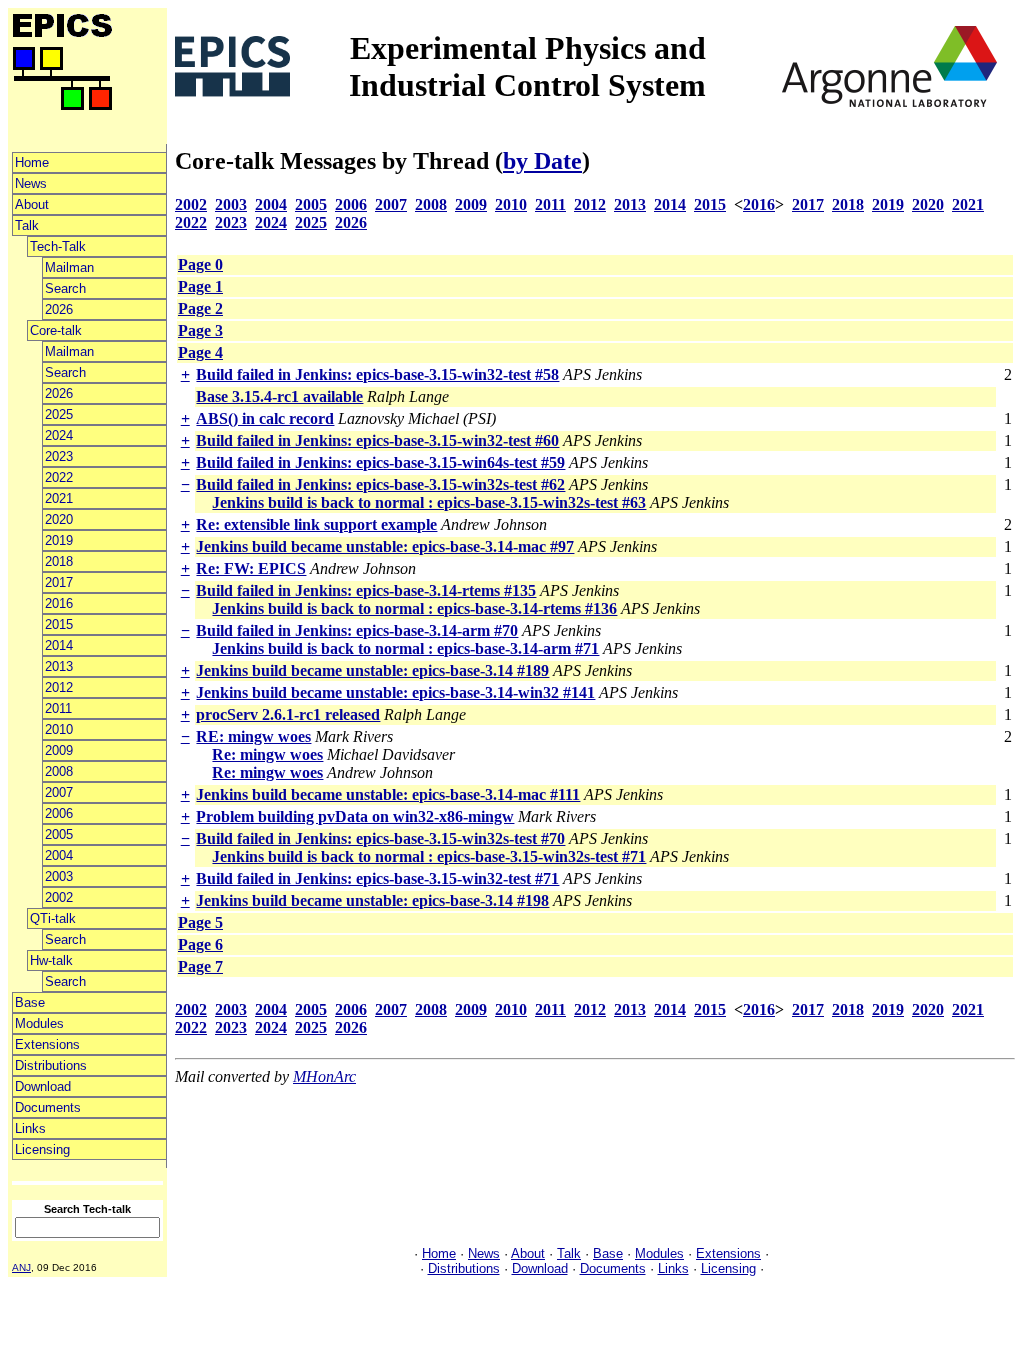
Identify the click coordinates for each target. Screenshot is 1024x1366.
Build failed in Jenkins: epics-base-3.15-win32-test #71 (377, 878)
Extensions (47, 1044)
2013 (59, 666)
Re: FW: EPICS (251, 568)
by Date (542, 161)
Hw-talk (51, 960)
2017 (59, 582)
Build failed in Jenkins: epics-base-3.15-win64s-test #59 (380, 462)
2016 (59, 603)
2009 (59, 750)
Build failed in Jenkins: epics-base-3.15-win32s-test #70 (380, 838)
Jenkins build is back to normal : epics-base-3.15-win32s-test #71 (429, 856)
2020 (59, 519)
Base (30, 1002)
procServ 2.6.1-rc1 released (288, 714)
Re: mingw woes (267, 754)
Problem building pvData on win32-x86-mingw (355, 816)
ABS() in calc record (265, 418)
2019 (59, 540)
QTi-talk (53, 918)
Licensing (42, 1149)
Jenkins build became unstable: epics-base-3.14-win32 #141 (395, 692)
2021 (59, 498)
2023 (59, 456)
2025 (59, 414)
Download (43, 1086)
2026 (59, 309)
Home (32, 162)
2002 (59, 897)
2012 (59, 687)
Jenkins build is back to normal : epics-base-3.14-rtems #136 (414, 608)
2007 (59, 792)
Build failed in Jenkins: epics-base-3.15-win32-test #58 (377, 374)
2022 (59, 477)
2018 (59, 561)
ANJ (21, 1267)
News (31, 183)
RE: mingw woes (253, 736)
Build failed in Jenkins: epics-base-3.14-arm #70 (357, 630)
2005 (59, 834)
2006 (59, 813)
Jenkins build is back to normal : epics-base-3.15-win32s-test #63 (429, 502)
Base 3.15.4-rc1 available (279, 396)
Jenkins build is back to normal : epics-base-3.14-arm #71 (405, 648)
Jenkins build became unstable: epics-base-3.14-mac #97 (385, 546)
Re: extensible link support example (316, 524)
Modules (39, 1023)
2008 (59, 771)
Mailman (69, 267)
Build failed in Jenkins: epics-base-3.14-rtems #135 (366, 590)
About (32, 204)
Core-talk (56, 330)
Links (30, 1128)
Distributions (51, 1065)
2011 (58, 708)
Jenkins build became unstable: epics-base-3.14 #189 (372, 670)
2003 (59, 876)
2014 (59, 645)
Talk (27, 225)
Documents (48, 1107)
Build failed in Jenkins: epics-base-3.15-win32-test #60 (377, 440)
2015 (59, 624)
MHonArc (324, 1076)
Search (65, 288)
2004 (59, 855)
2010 (59, 729)
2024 (59, 435)
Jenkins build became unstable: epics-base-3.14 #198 (372, 900)
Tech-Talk (58, 246)
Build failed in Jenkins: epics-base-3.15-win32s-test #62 (380, 484)
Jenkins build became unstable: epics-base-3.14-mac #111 (388, 794)
